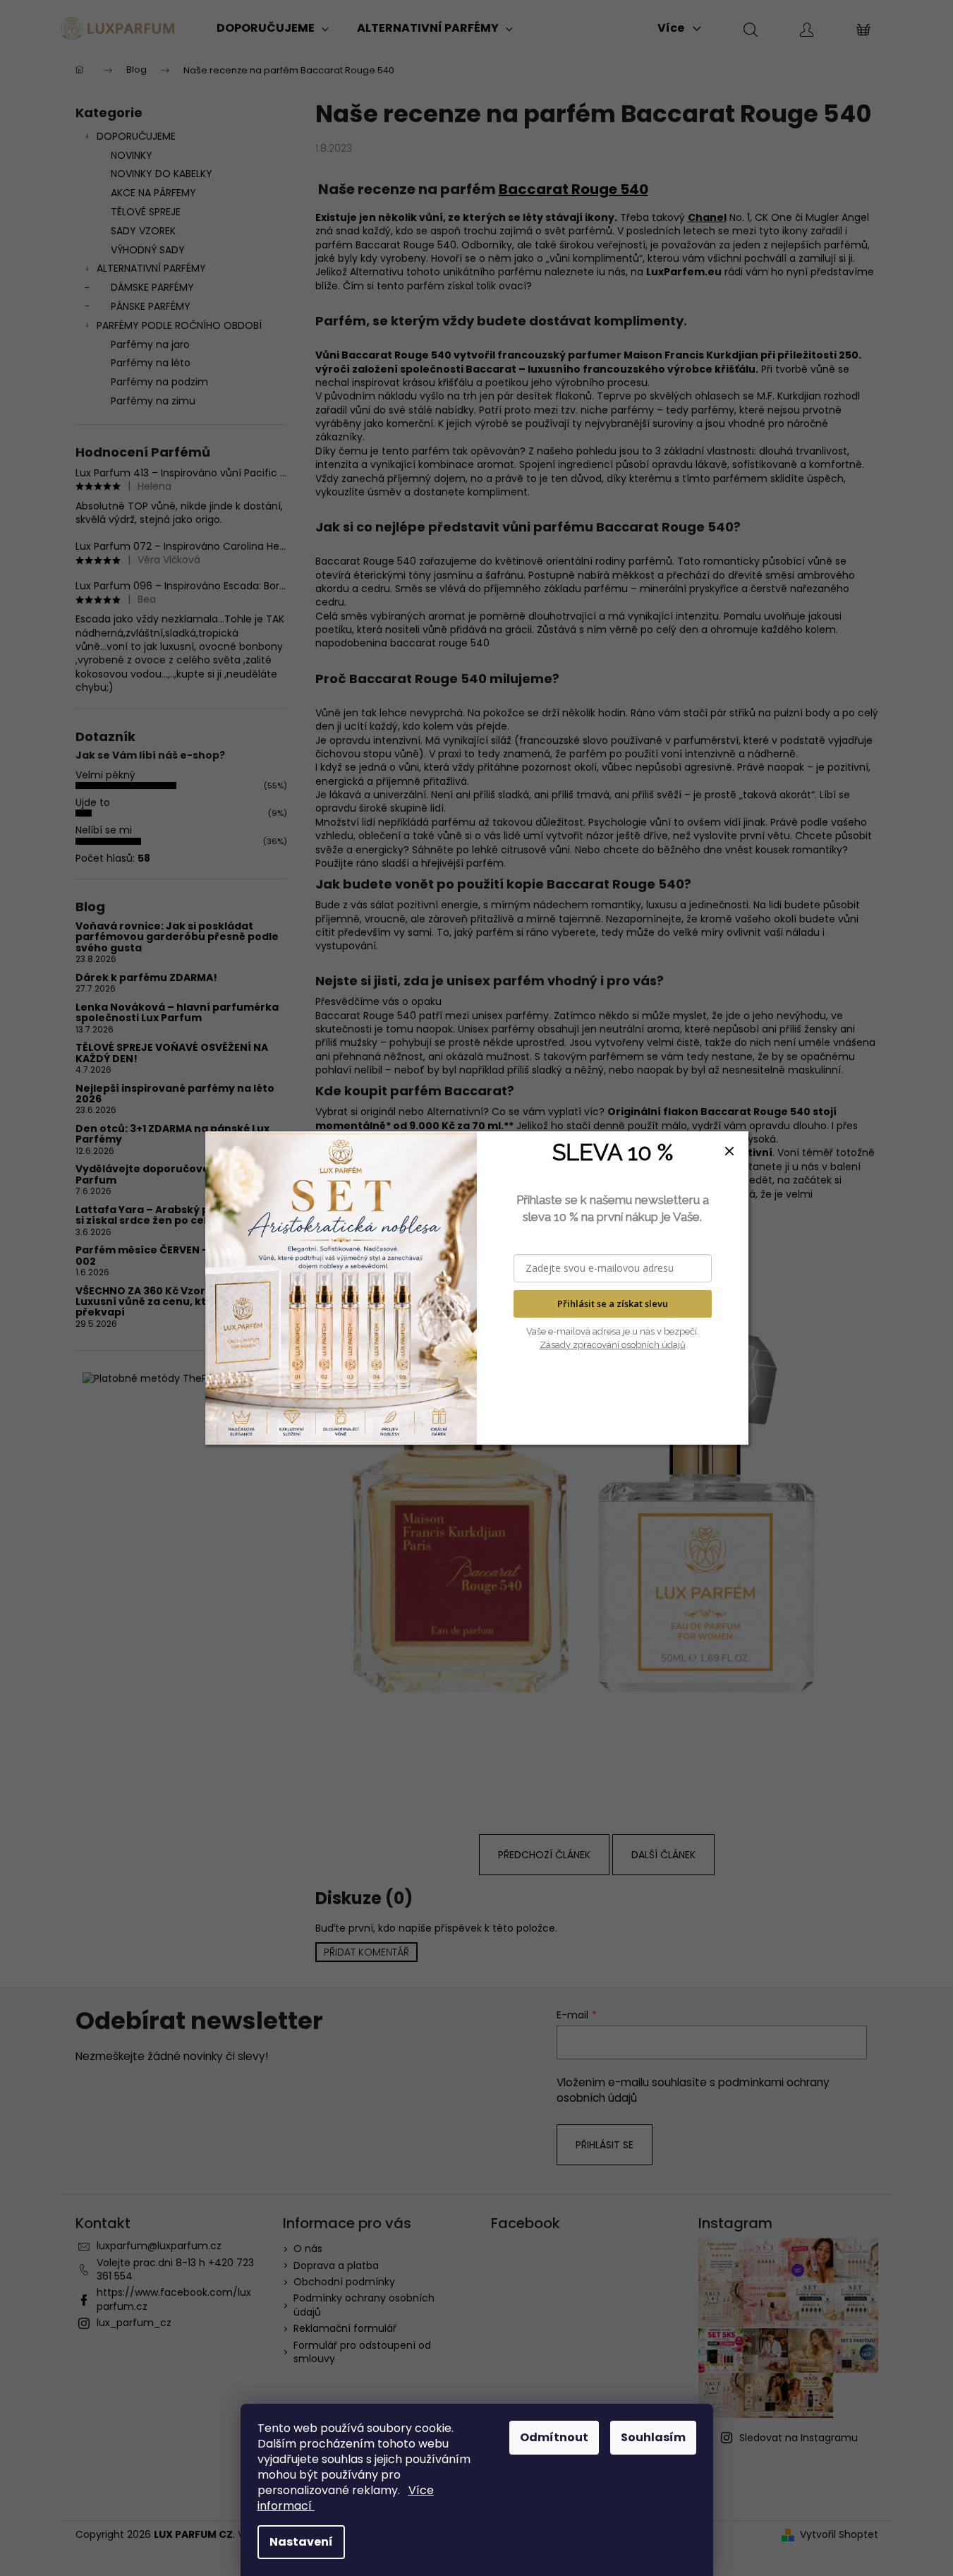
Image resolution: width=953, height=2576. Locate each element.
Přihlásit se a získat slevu (613, 1304)
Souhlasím (653, 2437)
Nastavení (301, 2542)
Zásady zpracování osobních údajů (613, 1345)
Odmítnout (554, 2437)
